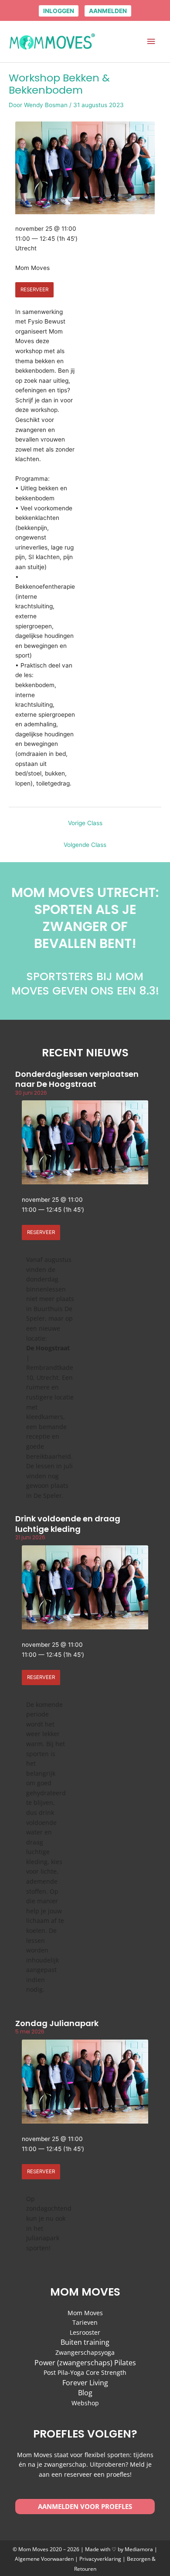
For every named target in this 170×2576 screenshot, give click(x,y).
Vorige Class (85, 823)
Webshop (85, 2403)
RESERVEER (34, 290)
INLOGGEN (59, 11)
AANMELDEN (108, 11)
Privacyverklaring (101, 2559)
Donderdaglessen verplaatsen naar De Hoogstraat (77, 1079)
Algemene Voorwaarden (44, 2559)
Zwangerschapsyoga (85, 2352)
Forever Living (85, 2383)
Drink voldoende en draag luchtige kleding (68, 1524)
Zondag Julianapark (57, 2023)
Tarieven (85, 2322)
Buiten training (85, 2342)
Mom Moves (85, 2313)
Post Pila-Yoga (64, 2372)
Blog (85, 2393)
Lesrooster (85, 2332)
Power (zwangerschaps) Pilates (85, 2363)
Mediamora (139, 2549)
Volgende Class (85, 845)
